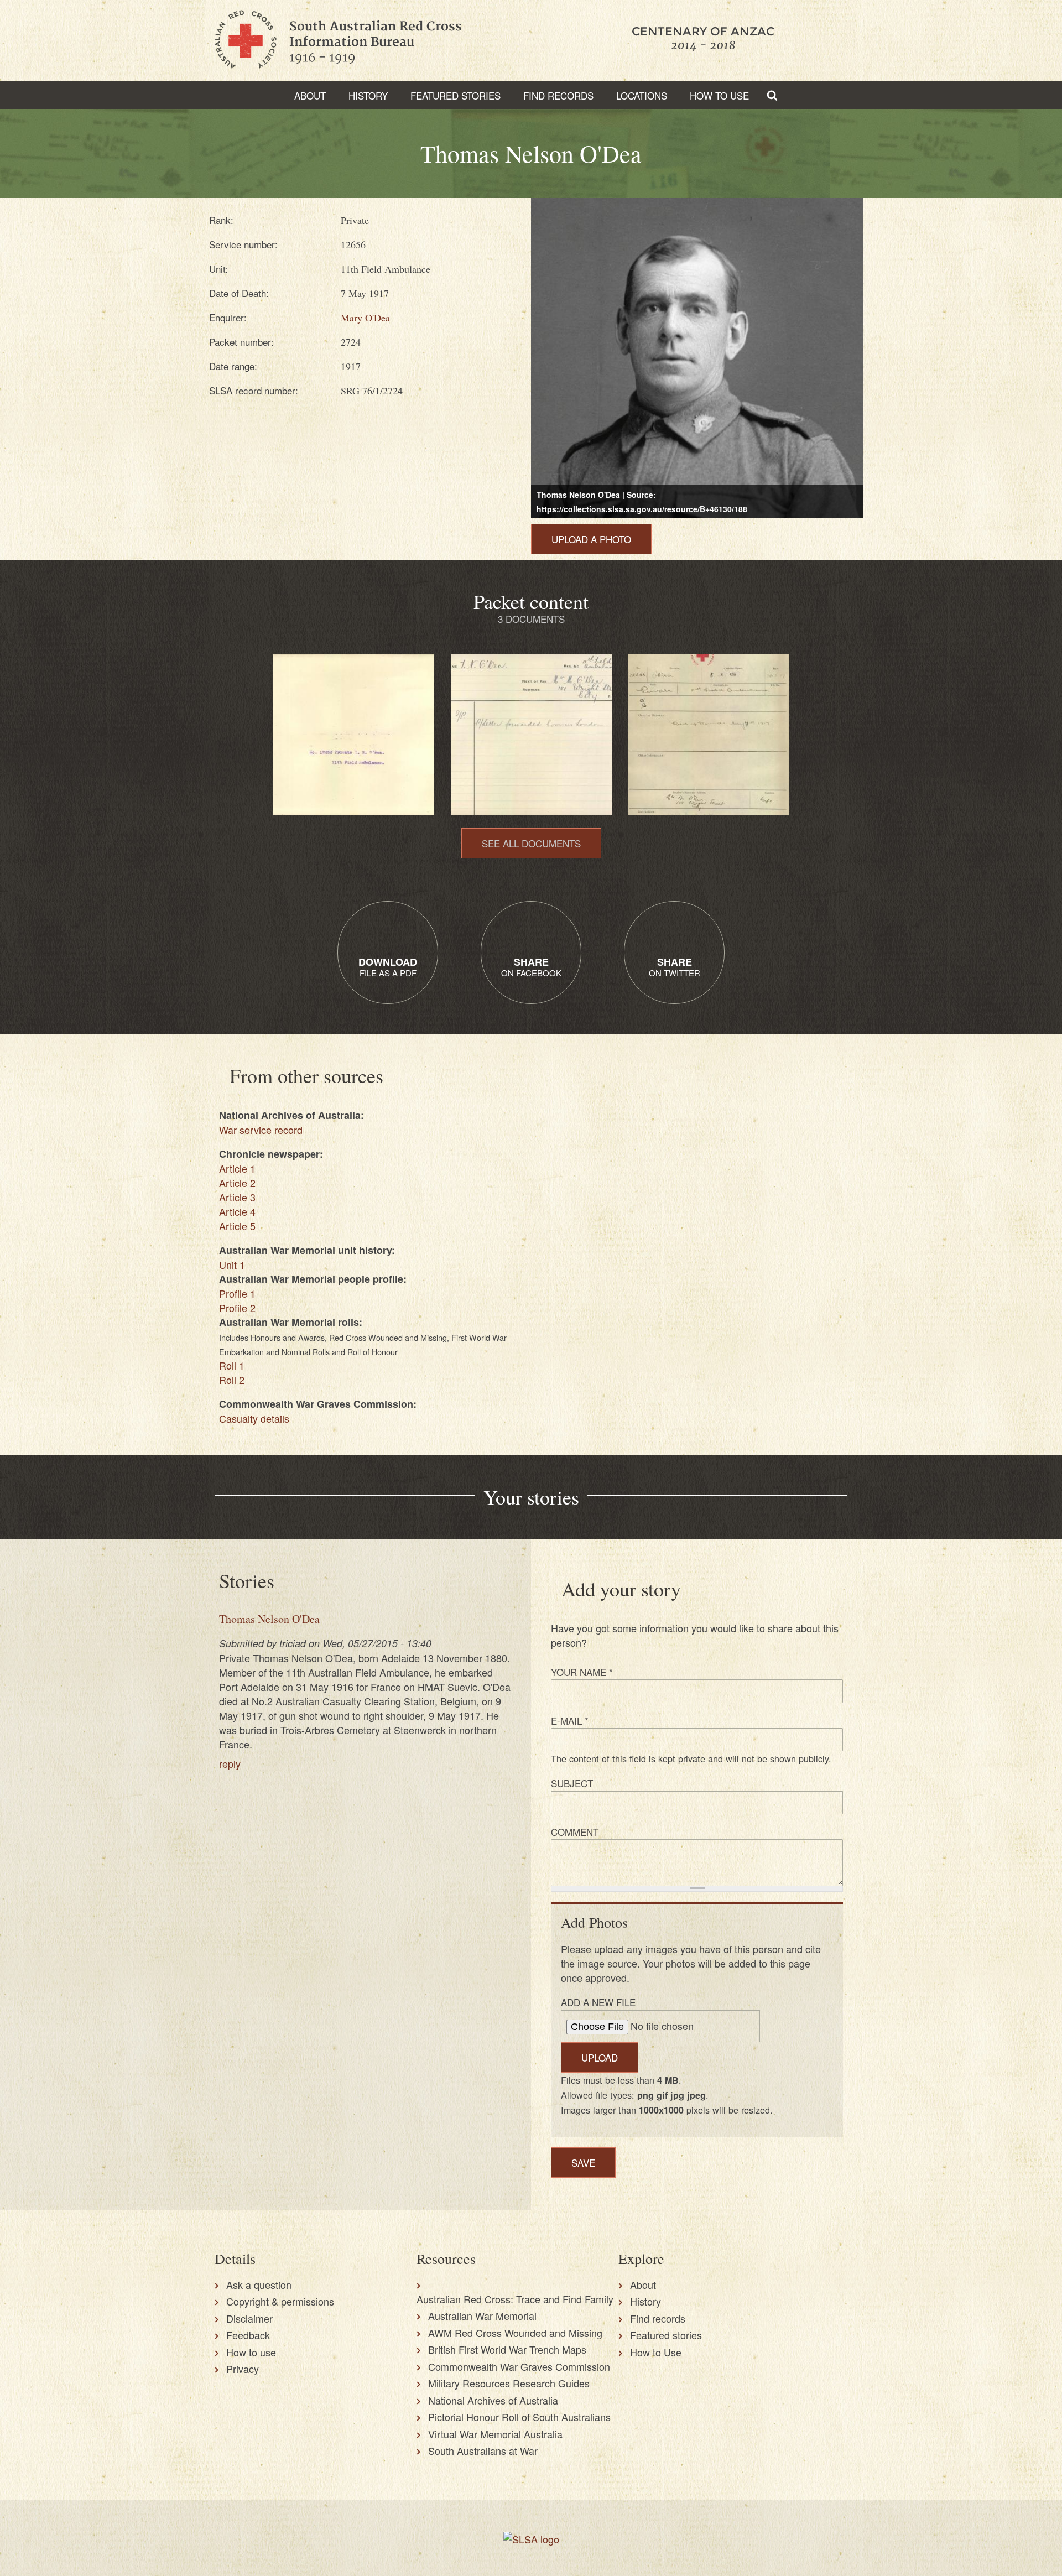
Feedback (248, 2335)
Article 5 (237, 1226)
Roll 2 (232, 1380)
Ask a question (259, 2284)
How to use (251, 2352)
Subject (572, 1783)
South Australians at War (483, 2450)
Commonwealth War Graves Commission (519, 2366)
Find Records (558, 95)
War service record (261, 1130)
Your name (582, 1672)
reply (230, 1763)
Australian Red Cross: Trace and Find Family (515, 2299)
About (310, 95)
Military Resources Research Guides (509, 2383)
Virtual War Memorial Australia (495, 2434)
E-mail (570, 1721)
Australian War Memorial (482, 2315)
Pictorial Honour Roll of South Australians (519, 2417)
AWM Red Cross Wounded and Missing (515, 2333)
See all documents (531, 843)
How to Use (719, 95)
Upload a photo (591, 539)
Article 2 (237, 1183)
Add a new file (598, 2002)
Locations (642, 95)
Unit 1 (232, 1264)
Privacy (243, 2369)
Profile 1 (237, 1293)
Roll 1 (232, 1365)
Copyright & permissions (280, 2301)
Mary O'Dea (365, 318)
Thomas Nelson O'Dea (269, 1619)
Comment (575, 1832)
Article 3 (237, 1197)
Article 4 (237, 1211)
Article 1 (237, 1168)
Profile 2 (237, 1308)
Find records (658, 2318)
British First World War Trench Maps (507, 2349)
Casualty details (254, 1418)
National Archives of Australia (493, 2400)
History (368, 95)
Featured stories (455, 95)
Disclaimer (249, 2318)
